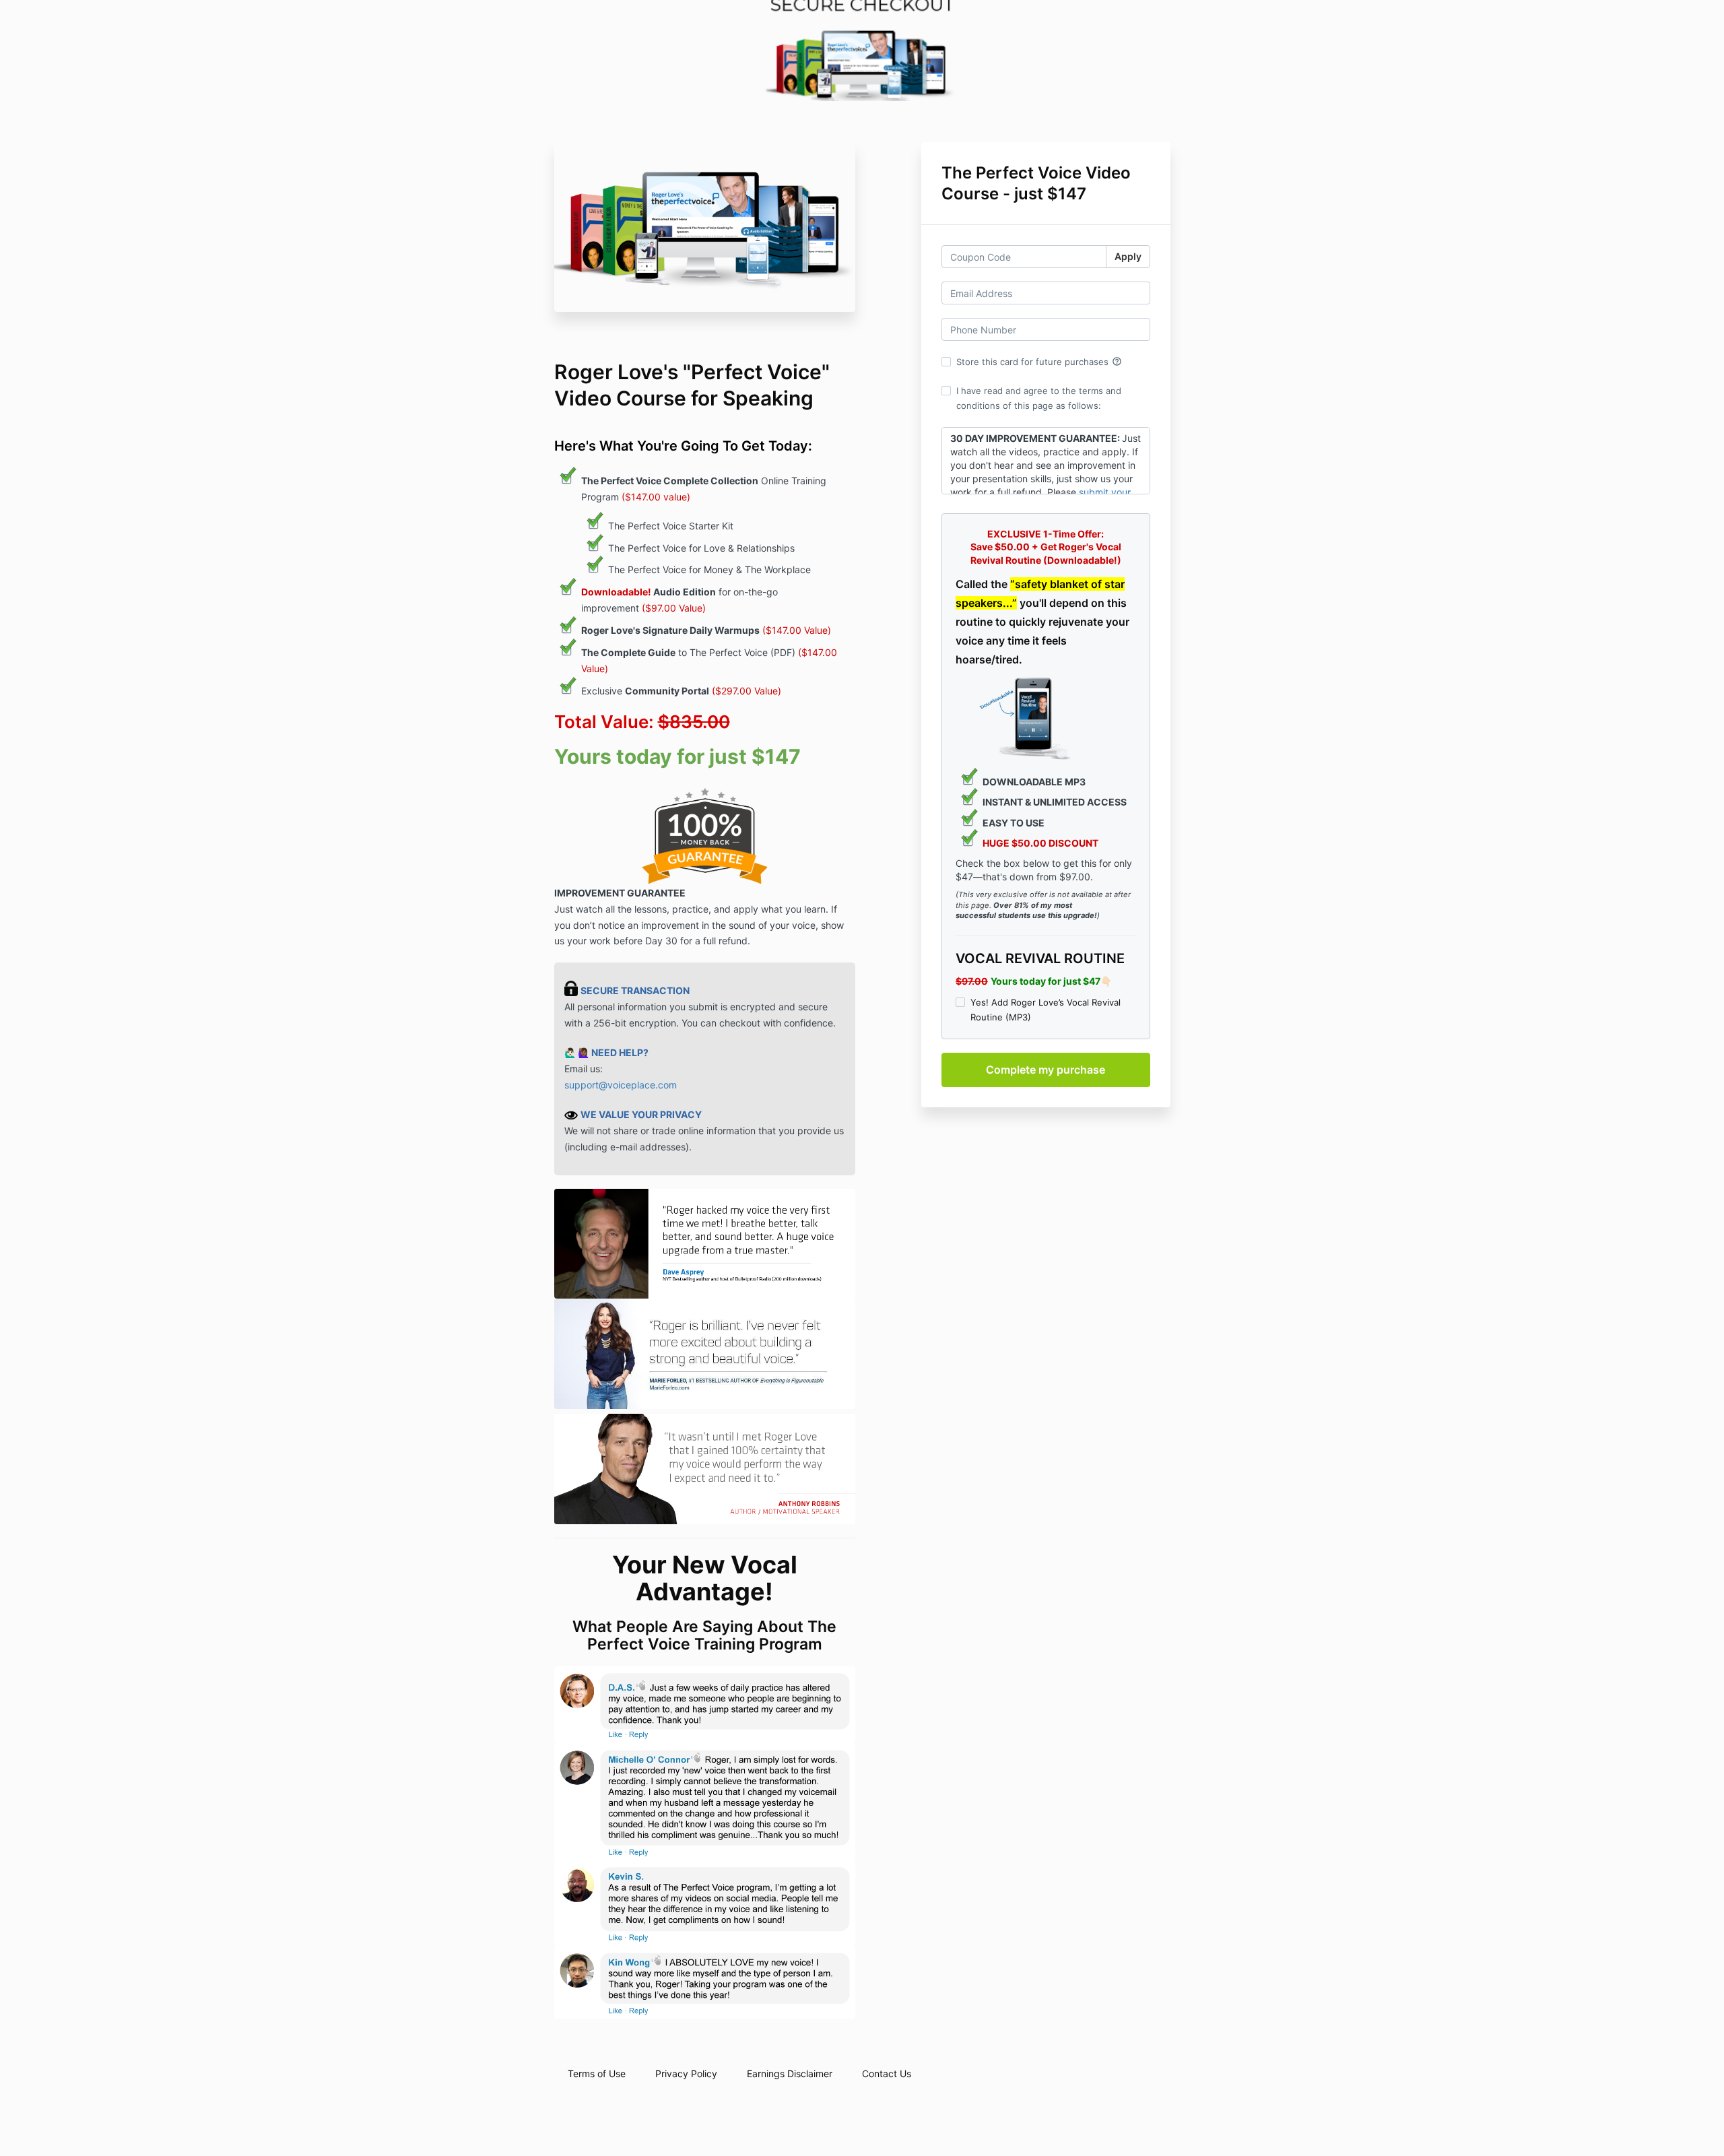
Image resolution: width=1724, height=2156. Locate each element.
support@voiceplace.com (621, 1085)
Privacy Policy (686, 2073)
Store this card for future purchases (1039, 362)
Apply (1128, 256)
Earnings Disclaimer (790, 2073)
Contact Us (887, 2073)
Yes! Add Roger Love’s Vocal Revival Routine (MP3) (1046, 1010)
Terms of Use (597, 2073)
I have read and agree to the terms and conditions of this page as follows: (1039, 398)
